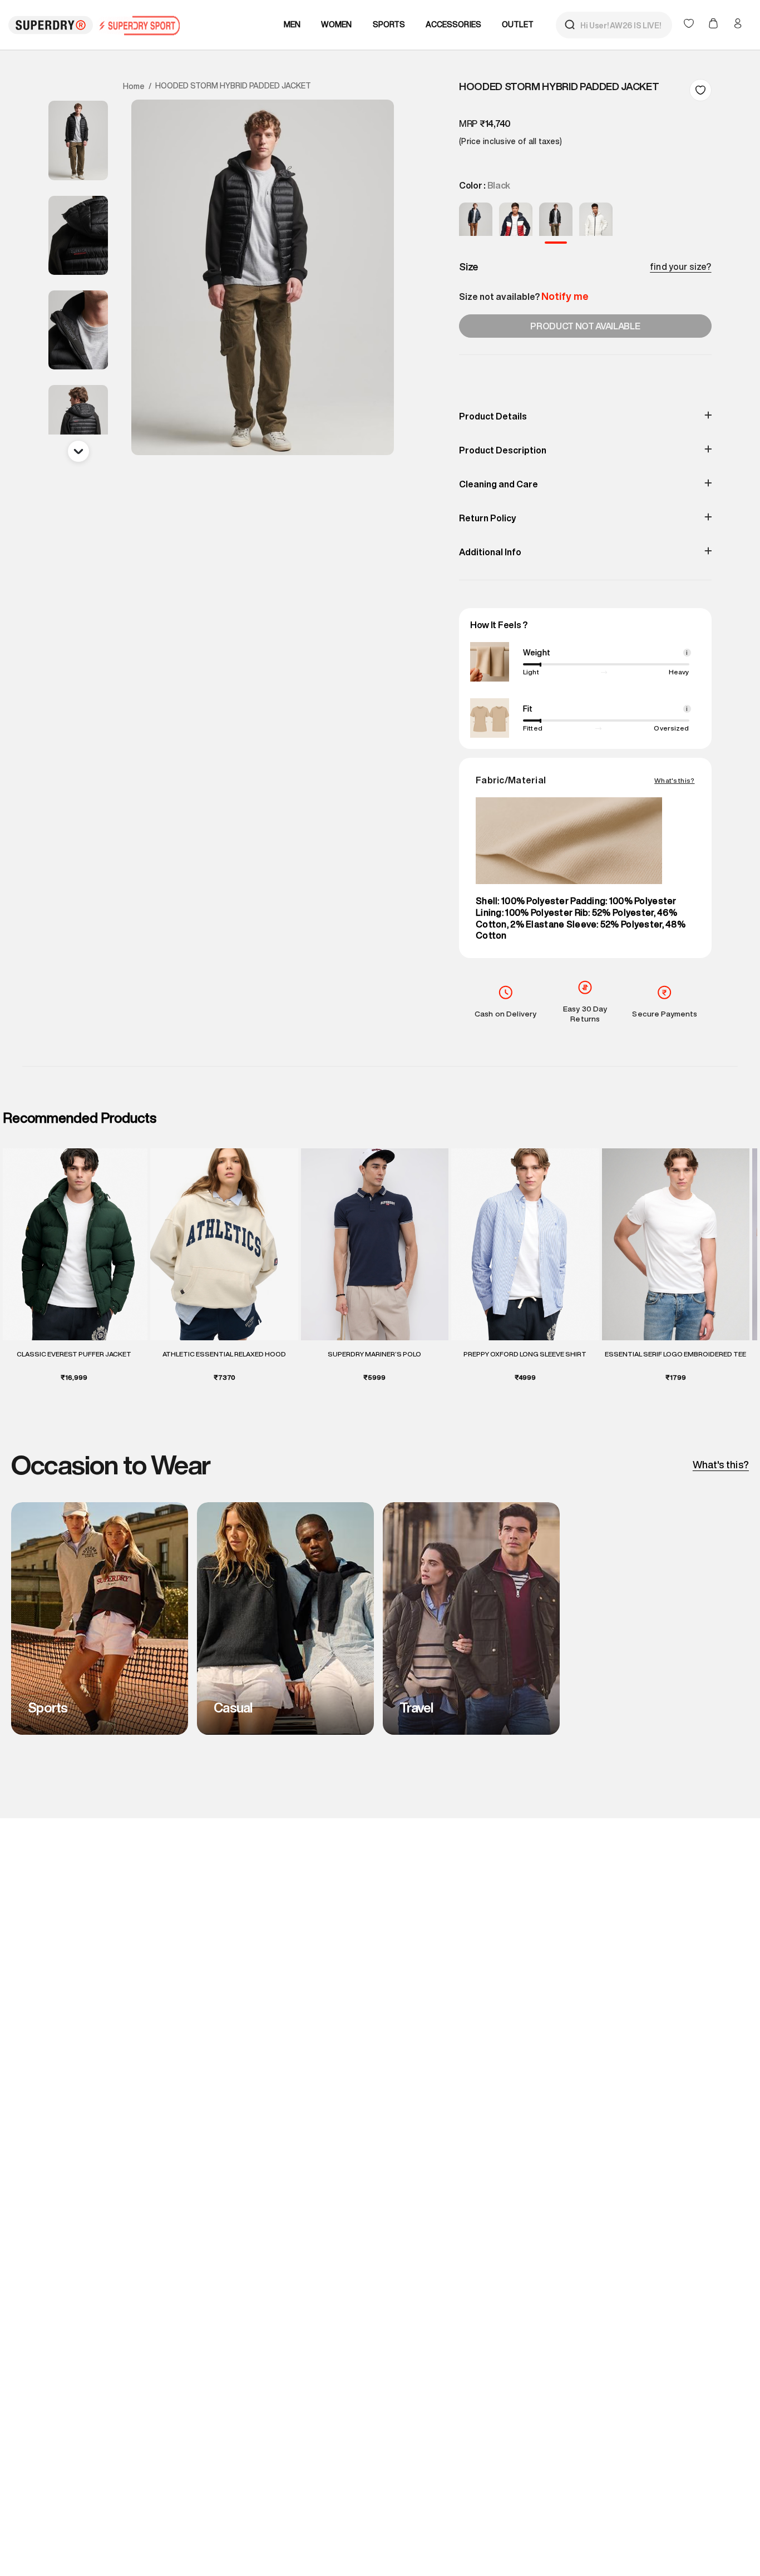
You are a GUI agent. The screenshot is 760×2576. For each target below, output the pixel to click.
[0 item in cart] (714, 24)
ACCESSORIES (453, 24)
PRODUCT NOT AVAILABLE (585, 326)
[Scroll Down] (78, 451)
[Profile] (738, 23)
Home (134, 86)
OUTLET (518, 24)
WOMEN (337, 24)
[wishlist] (690, 24)
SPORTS (389, 24)
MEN (292, 24)
